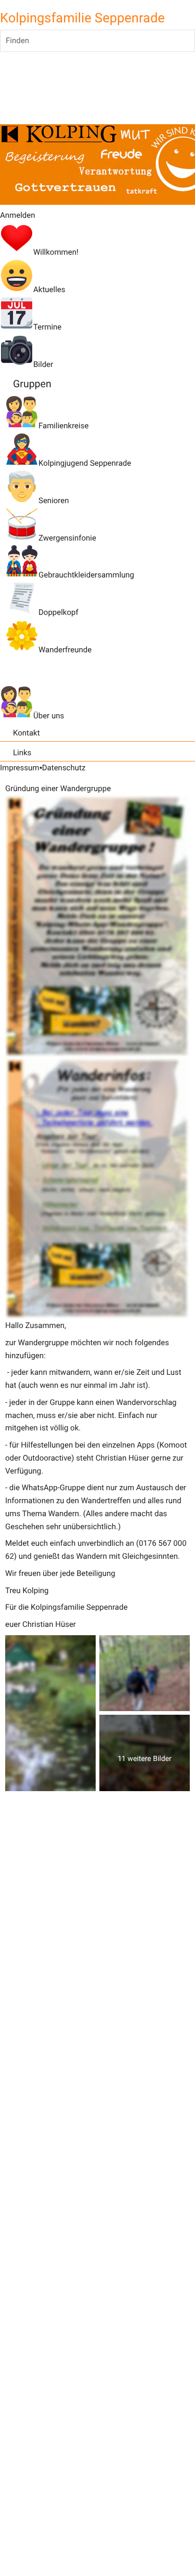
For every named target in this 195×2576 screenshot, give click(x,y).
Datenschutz (64, 768)
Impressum (19, 768)
